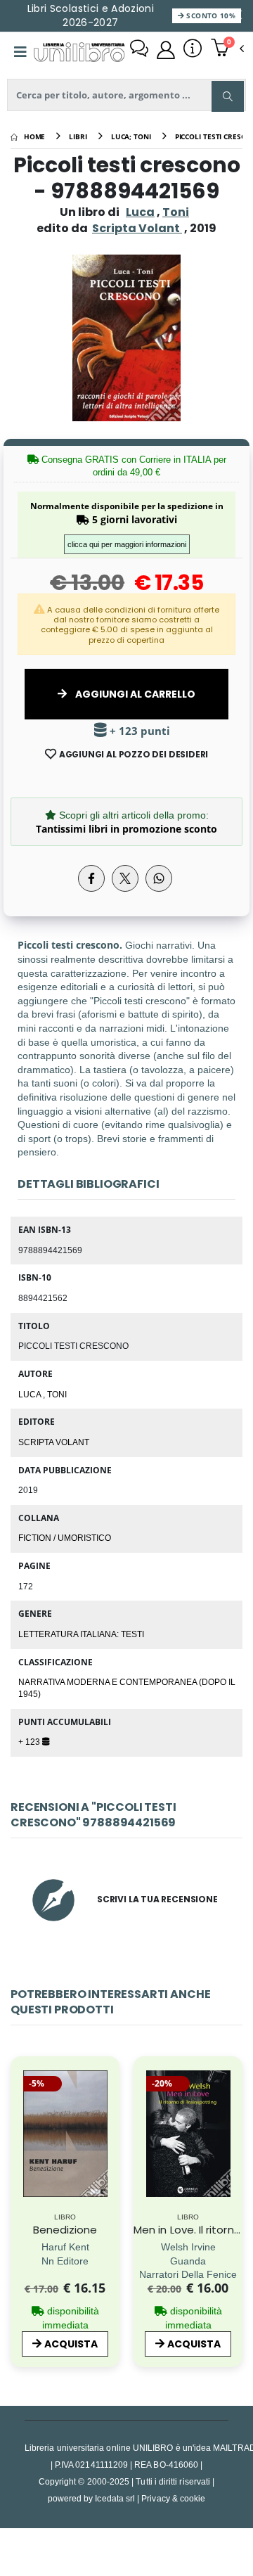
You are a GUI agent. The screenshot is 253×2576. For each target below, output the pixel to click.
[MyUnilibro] (166, 50)
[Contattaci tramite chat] (139, 50)
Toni (176, 212)
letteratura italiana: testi (81, 1634)
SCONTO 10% (210, 15)
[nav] (17, 2160)
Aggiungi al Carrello (134, 694)
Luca (140, 212)
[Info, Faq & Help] (193, 50)
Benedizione (65, 2230)
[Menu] (20, 52)
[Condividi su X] (125, 878)
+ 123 (30, 1741)
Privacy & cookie (173, 2498)
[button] (227, 49)
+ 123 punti (138, 731)
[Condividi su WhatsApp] (159, 878)
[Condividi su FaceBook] (91, 878)
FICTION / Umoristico (65, 1537)
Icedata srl (115, 2498)
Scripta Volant (54, 1442)
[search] (228, 96)
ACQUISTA (71, 2344)
